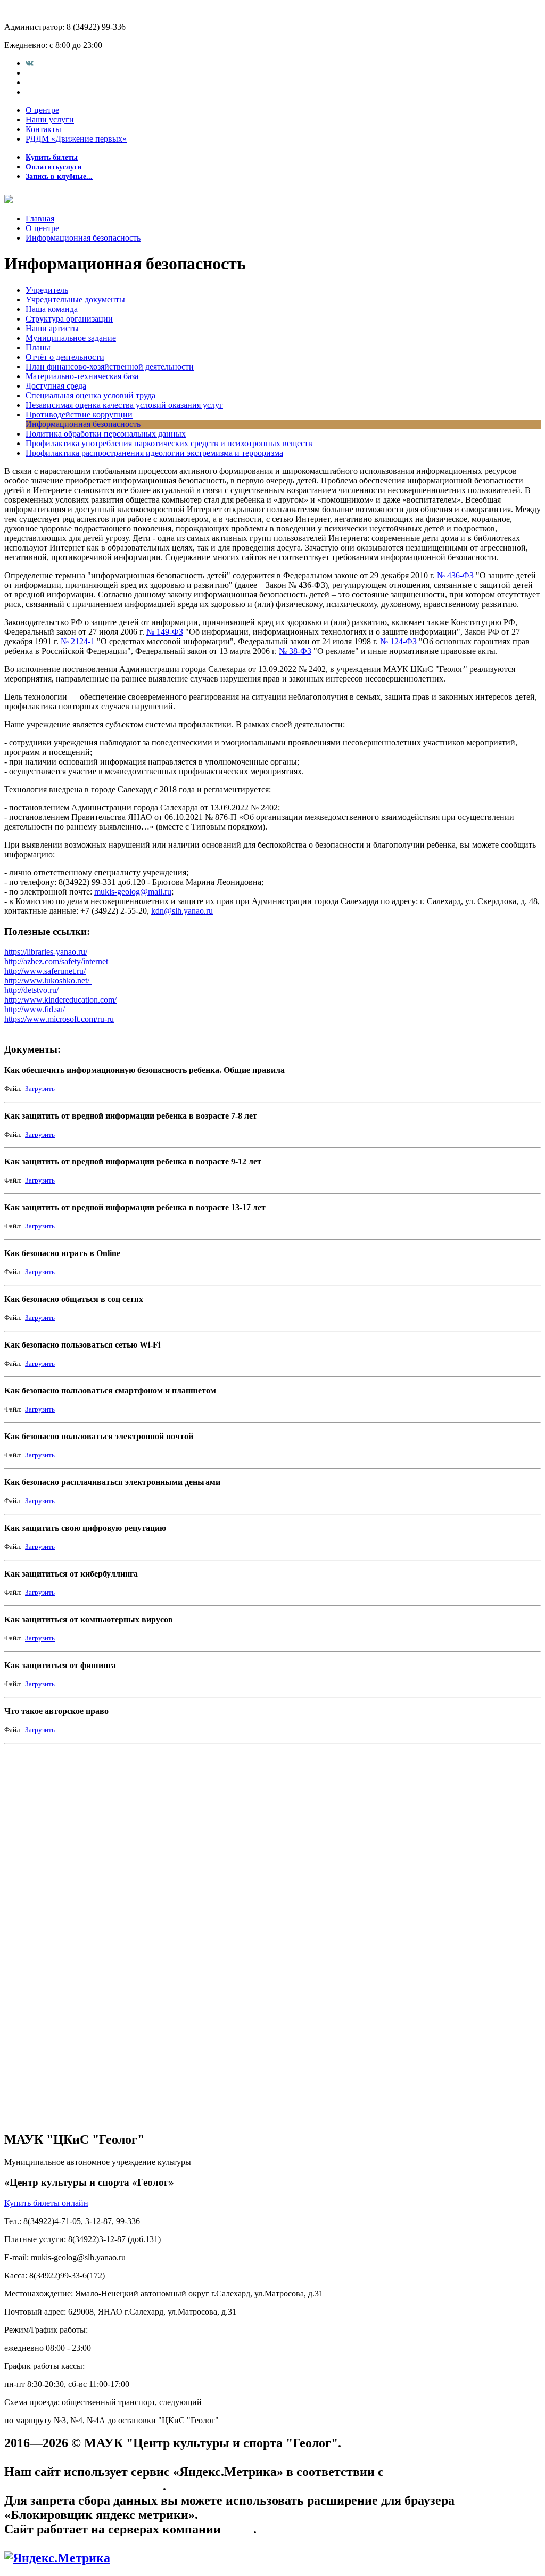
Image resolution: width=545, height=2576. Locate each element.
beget (239, 2529)
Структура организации (69, 319)
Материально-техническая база (82, 376)
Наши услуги (50, 120)
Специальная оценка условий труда (90, 395)
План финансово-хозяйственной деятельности (110, 367)
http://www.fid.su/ (35, 1009)
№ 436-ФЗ (455, 575)
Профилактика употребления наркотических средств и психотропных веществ (169, 443)
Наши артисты (52, 328)
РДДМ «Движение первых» (76, 139)
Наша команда (52, 309)
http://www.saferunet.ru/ (45, 971)
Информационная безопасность (83, 238)
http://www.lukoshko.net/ (48, 981)
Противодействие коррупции (79, 415)
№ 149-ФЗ (165, 632)
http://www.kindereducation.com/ (60, 1000)
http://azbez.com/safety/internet (56, 961)
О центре (42, 110)
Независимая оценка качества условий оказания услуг (124, 405)
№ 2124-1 (78, 641)
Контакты (43, 129)
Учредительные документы (75, 300)
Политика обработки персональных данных (106, 434)
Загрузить (40, 1089)
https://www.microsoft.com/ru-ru (59, 1019)
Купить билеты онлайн (46, 2203)
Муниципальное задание (71, 338)
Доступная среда (56, 386)
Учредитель (47, 290)
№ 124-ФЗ (398, 641)
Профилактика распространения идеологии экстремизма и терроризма (154, 453)
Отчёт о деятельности (65, 357)
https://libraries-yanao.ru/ (46, 952)
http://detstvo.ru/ (31, 990)
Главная (40, 219)
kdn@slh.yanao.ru (182, 911)
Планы (38, 347)
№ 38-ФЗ (295, 651)
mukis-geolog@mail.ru (133, 892)
